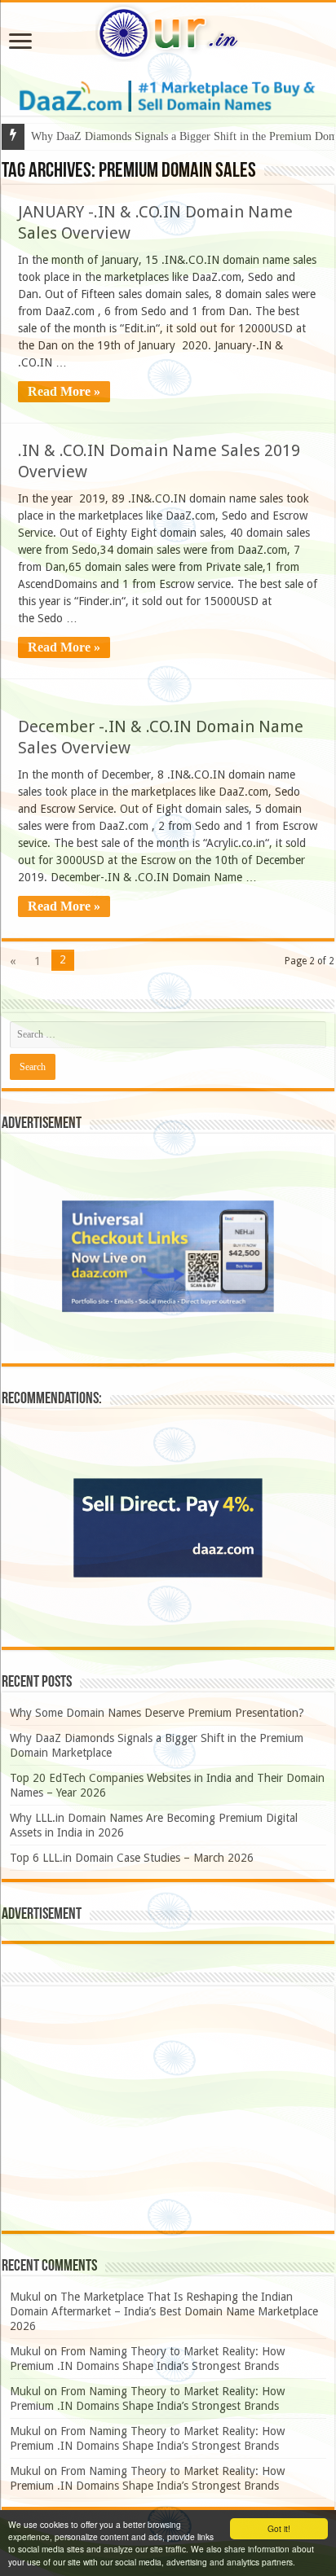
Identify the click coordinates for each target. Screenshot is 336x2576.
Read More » (64, 391)
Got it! (279, 2528)
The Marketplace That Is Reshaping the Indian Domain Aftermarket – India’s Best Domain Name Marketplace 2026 (164, 2311)
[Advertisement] (168, 2109)
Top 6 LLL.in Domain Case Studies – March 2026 (132, 1858)
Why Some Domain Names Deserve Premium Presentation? (157, 1713)
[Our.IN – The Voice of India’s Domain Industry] (168, 30)
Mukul (25, 2297)
